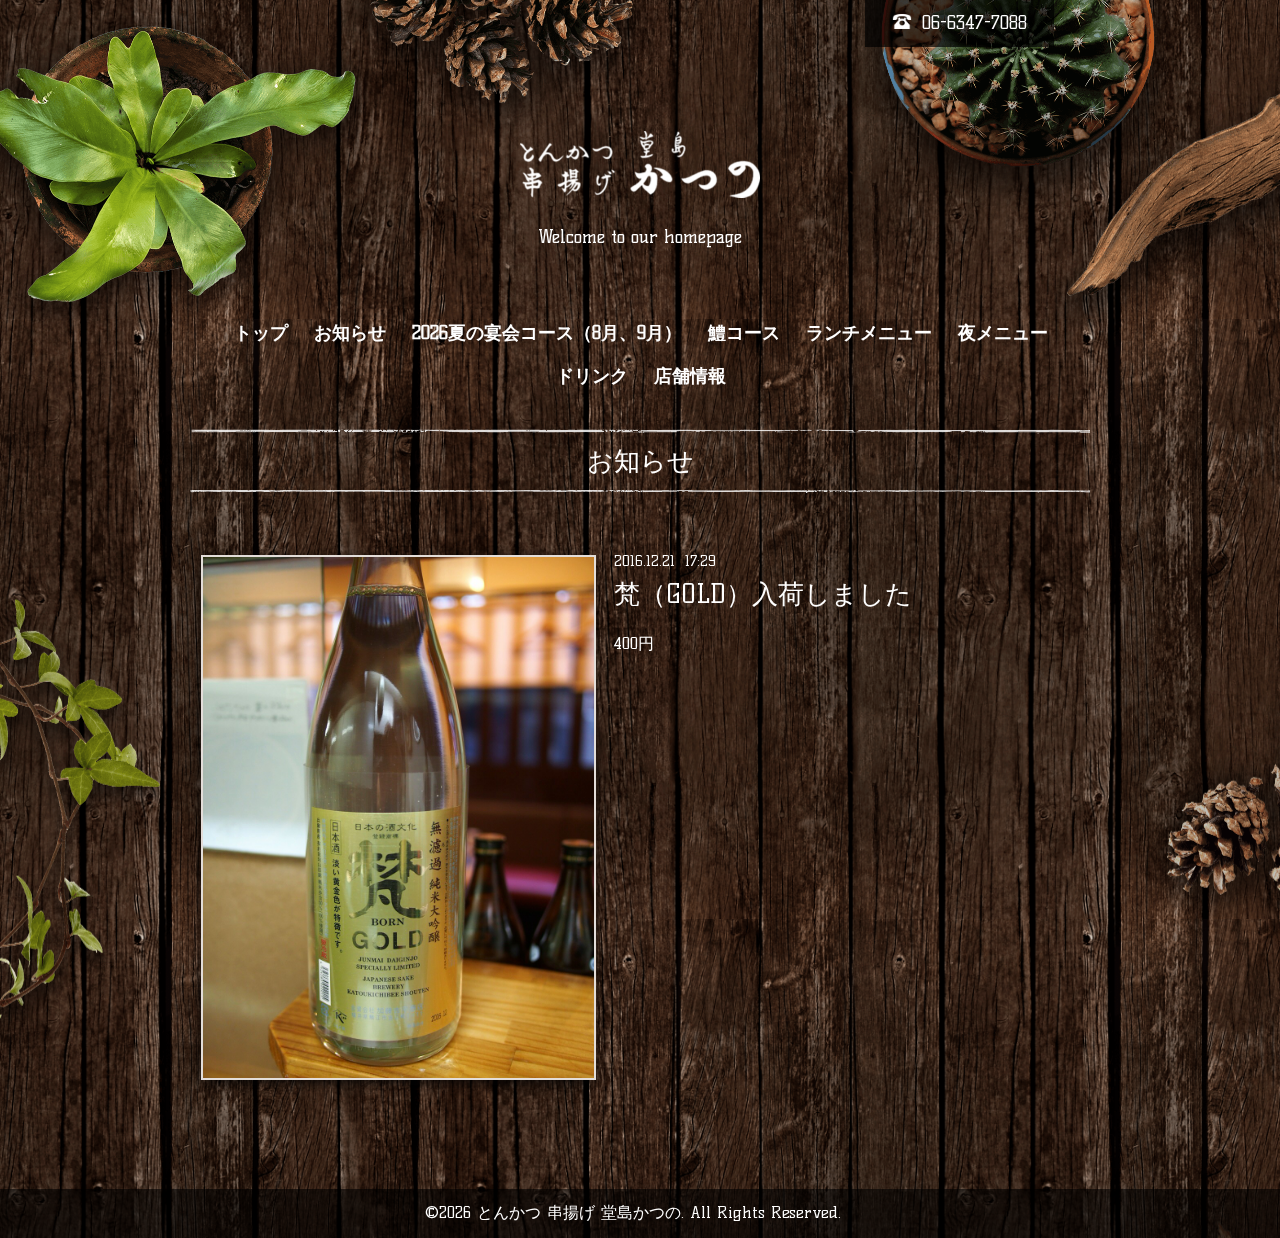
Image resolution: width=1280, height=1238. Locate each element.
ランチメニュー (869, 333)
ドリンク (592, 376)
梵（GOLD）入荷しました (763, 594)
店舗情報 (690, 376)
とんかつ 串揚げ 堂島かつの (579, 1212)
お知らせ (350, 333)
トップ (261, 333)
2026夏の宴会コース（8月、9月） (547, 333)
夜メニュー (1003, 333)
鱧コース (744, 333)
